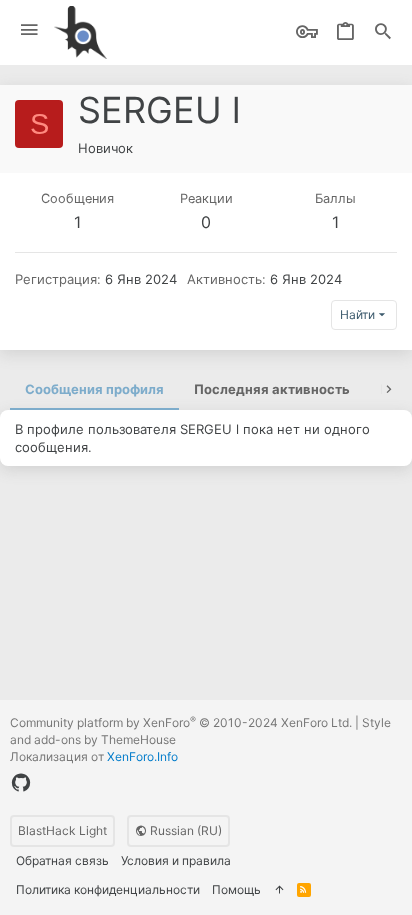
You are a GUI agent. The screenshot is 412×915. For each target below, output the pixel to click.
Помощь (236, 889)
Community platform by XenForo (181, 722)
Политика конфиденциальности (108, 889)
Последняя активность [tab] (272, 389)
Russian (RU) (184, 830)
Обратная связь (62, 860)
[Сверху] (279, 890)
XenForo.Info (142, 756)
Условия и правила (176, 860)
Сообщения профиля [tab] (94, 389)
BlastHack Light (62, 830)
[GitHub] (21, 783)
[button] (29, 30)
